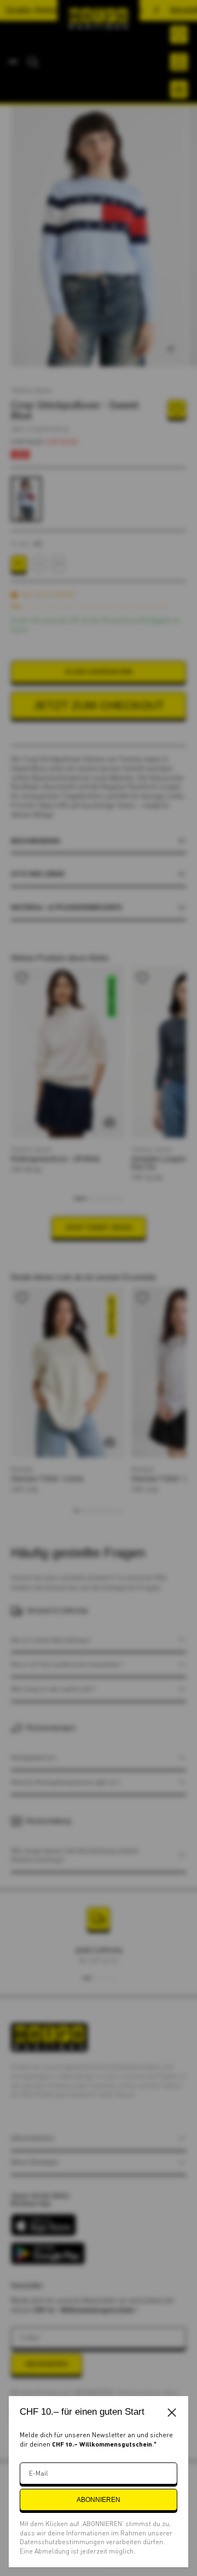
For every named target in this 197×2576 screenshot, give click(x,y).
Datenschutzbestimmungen (63, 2542)
